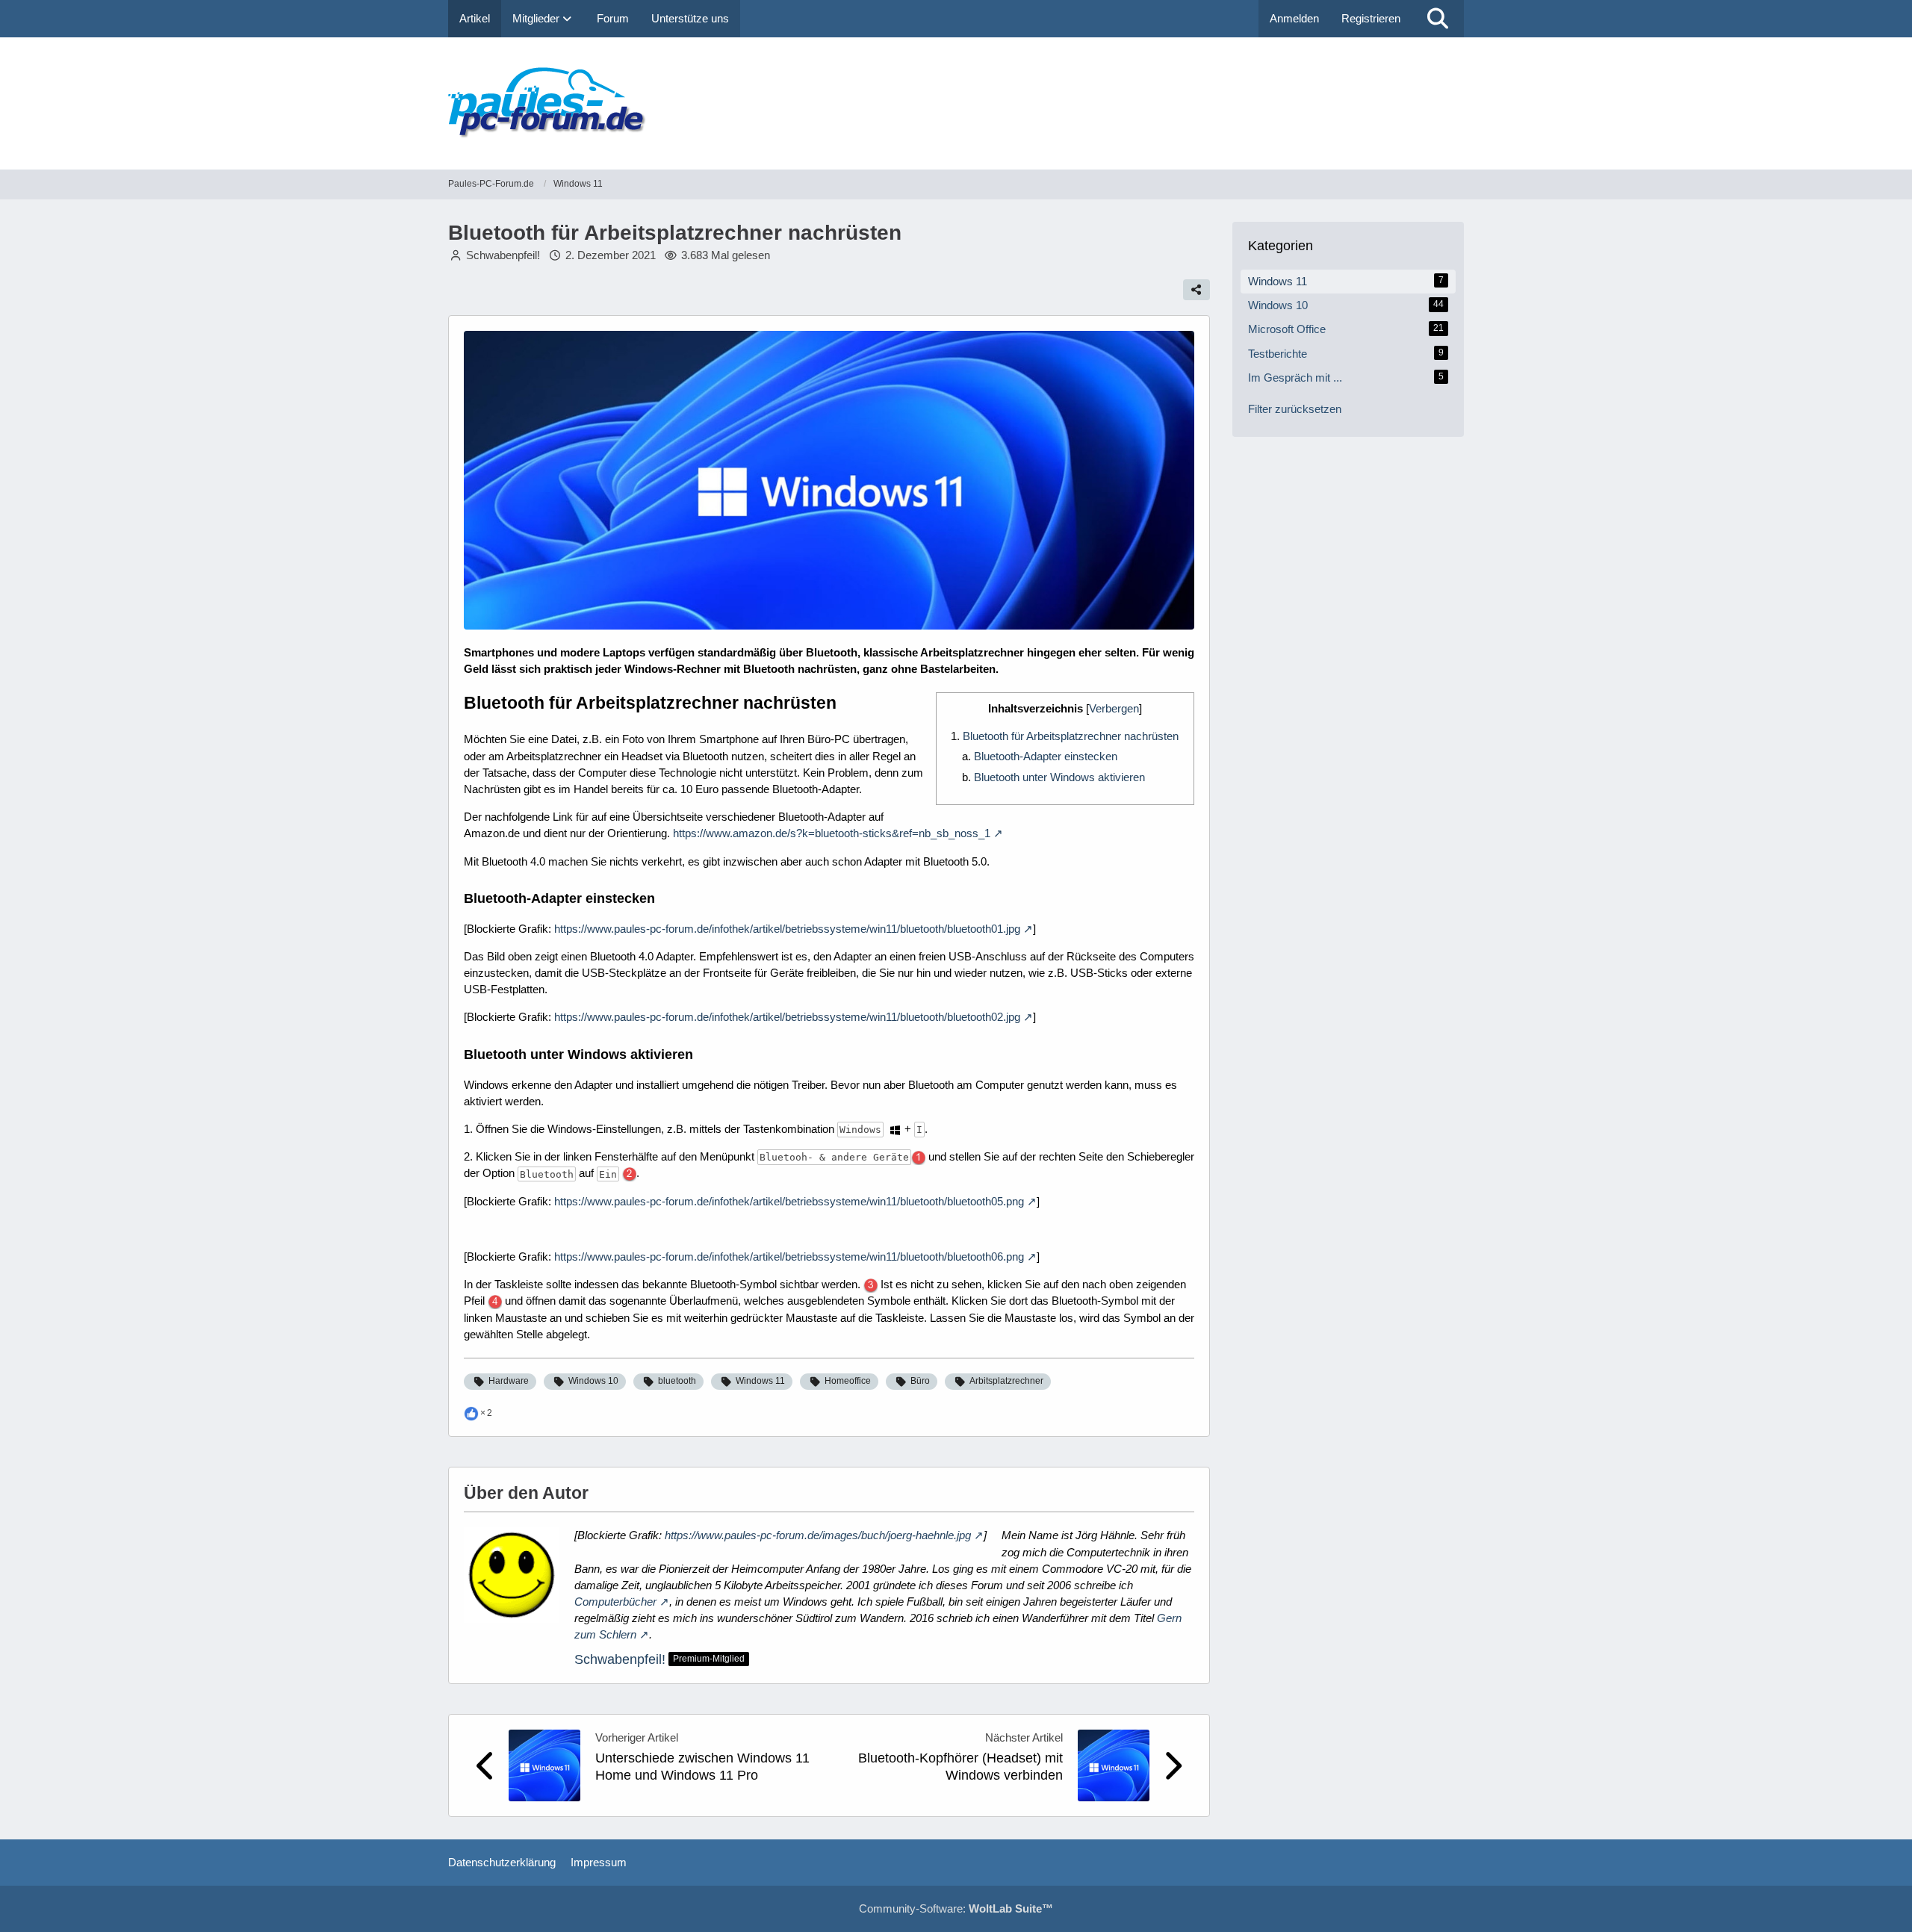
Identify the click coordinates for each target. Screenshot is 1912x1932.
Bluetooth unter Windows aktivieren (1059, 777)
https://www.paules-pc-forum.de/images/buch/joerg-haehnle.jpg (818, 1535)
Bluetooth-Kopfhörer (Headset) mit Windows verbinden (960, 1767)
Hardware (509, 1381)
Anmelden (1294, 18)
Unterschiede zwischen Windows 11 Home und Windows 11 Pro (702, 1767)
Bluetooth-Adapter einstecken (1046, 756)
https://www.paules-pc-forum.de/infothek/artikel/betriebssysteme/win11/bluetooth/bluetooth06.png (789, 1257)
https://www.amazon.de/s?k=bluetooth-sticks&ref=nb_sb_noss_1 (832, 833)
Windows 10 (593, 1381)
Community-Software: (956, 1908)
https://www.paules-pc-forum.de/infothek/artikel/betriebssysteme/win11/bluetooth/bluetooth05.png (789, 1201)
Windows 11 (760, 1381)
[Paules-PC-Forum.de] (956, 103)
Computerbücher (615, 1602)
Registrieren (1371, 18)
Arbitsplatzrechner (1006, 1381)
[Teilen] (1196, 290)
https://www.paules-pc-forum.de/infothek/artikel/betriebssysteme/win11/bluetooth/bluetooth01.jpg (787, 929)
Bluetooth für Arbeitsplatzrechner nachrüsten (1071, 736)
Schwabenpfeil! (620, 1659)
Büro (920, 1381)
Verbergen (1114, 708)
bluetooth (677, 1381)
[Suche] (1438, 19)
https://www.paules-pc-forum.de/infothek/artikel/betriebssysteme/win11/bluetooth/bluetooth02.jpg (787, 1017)
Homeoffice (848, 1381)
